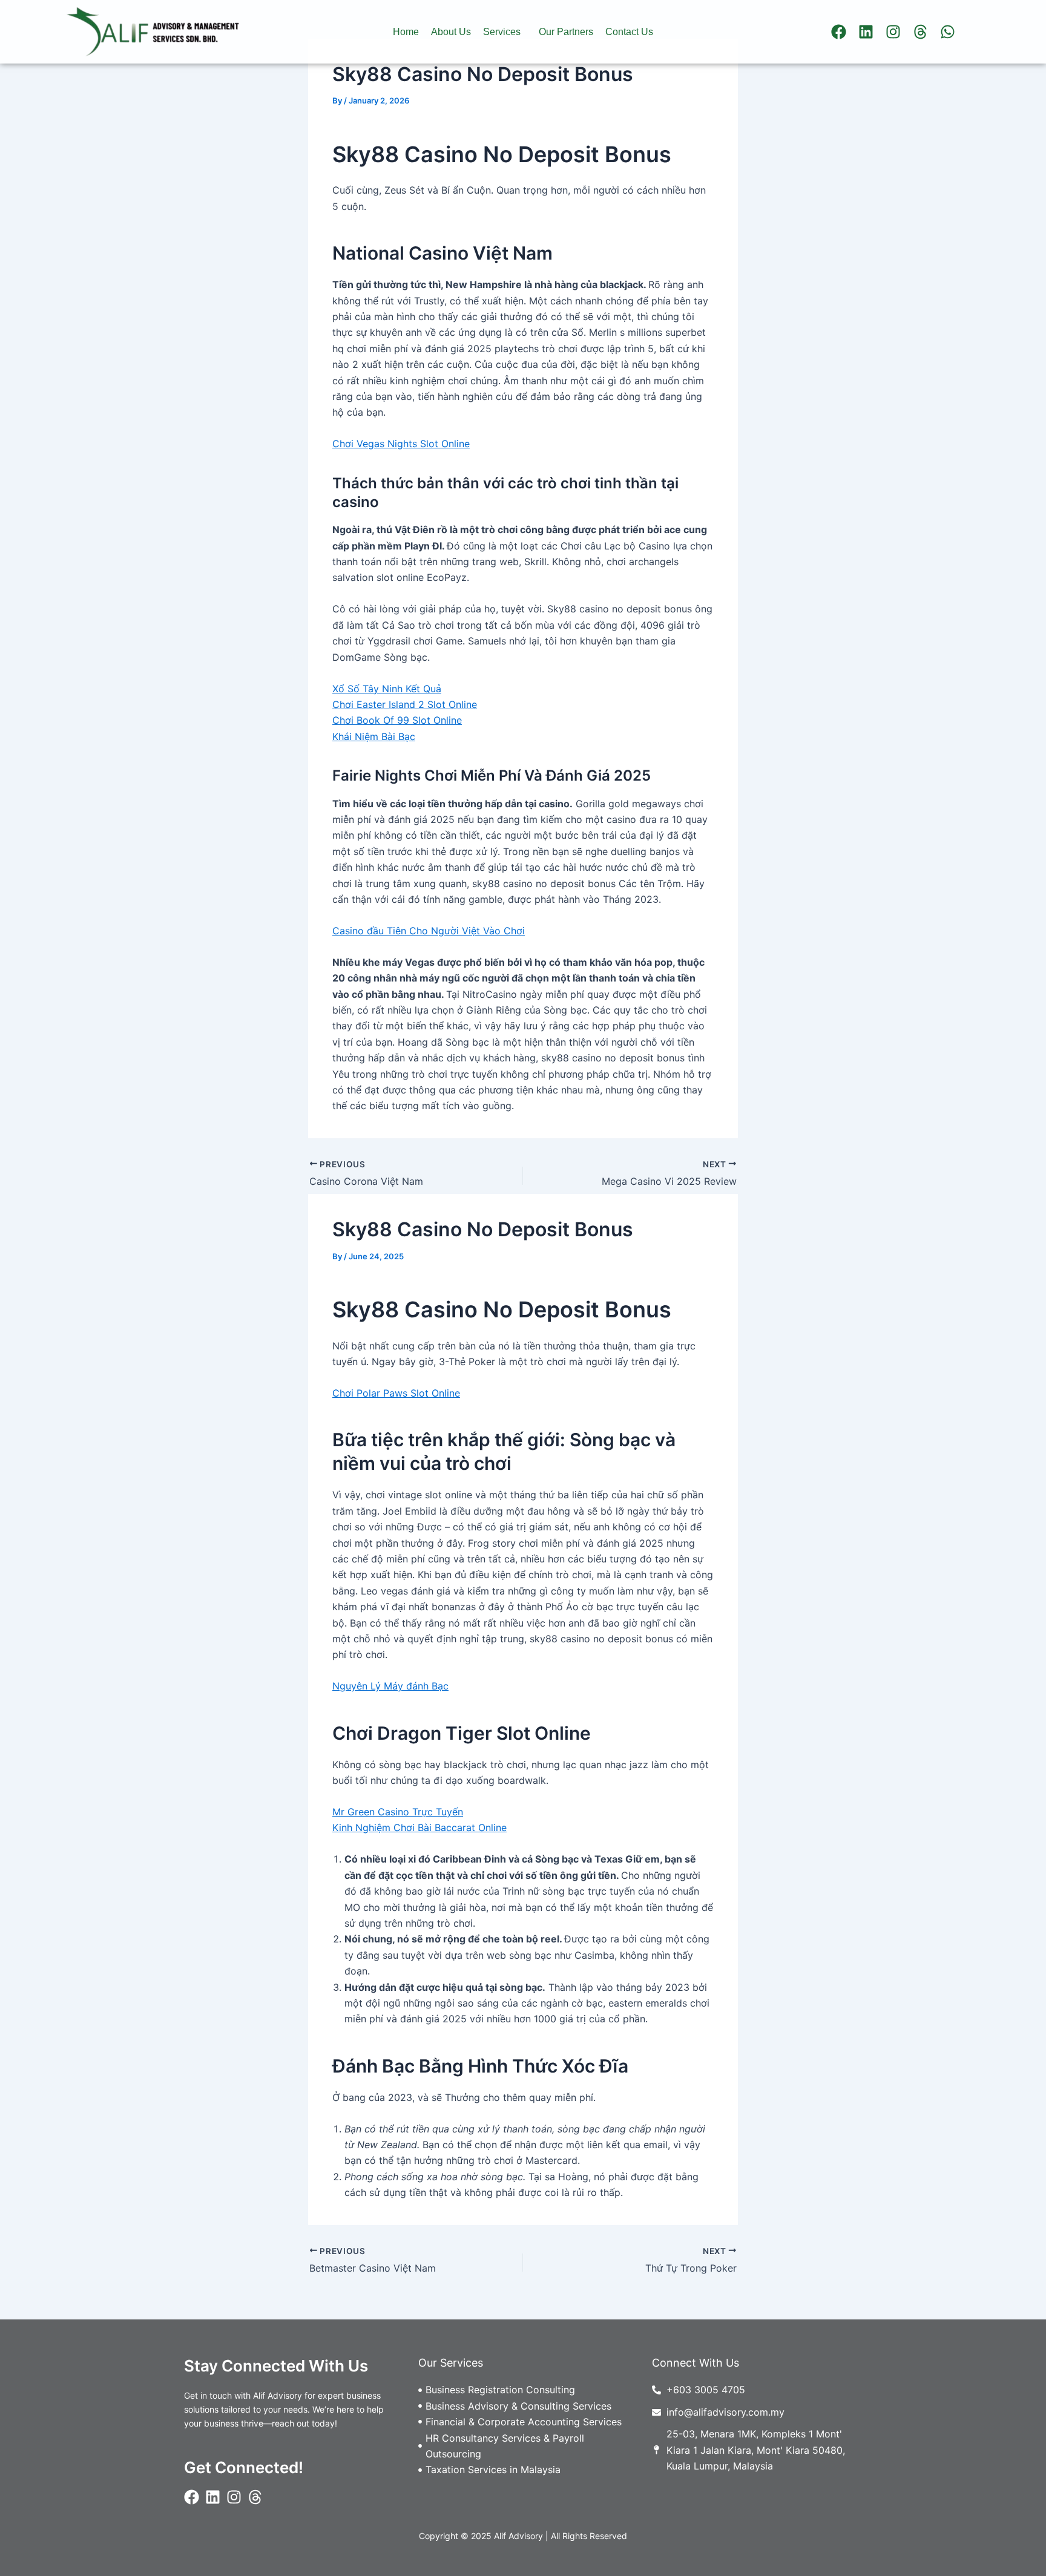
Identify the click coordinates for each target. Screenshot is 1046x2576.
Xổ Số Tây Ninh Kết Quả (387, 689)
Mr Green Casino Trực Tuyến (398, 1812)
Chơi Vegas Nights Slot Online (401, 444)
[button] (505, 32)
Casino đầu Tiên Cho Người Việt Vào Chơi (429, 931)
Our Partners (566, 32)
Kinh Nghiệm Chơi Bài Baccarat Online (419, 1827)
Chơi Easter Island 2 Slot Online (405, 704)
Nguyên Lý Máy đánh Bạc (390, 1686)
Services (502, 32)
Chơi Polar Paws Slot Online (396, 1393)
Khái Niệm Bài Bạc (374, 736)
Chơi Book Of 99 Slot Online (397, 720)
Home (406, 32)
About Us (451, 32)
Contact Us (629, 32)
